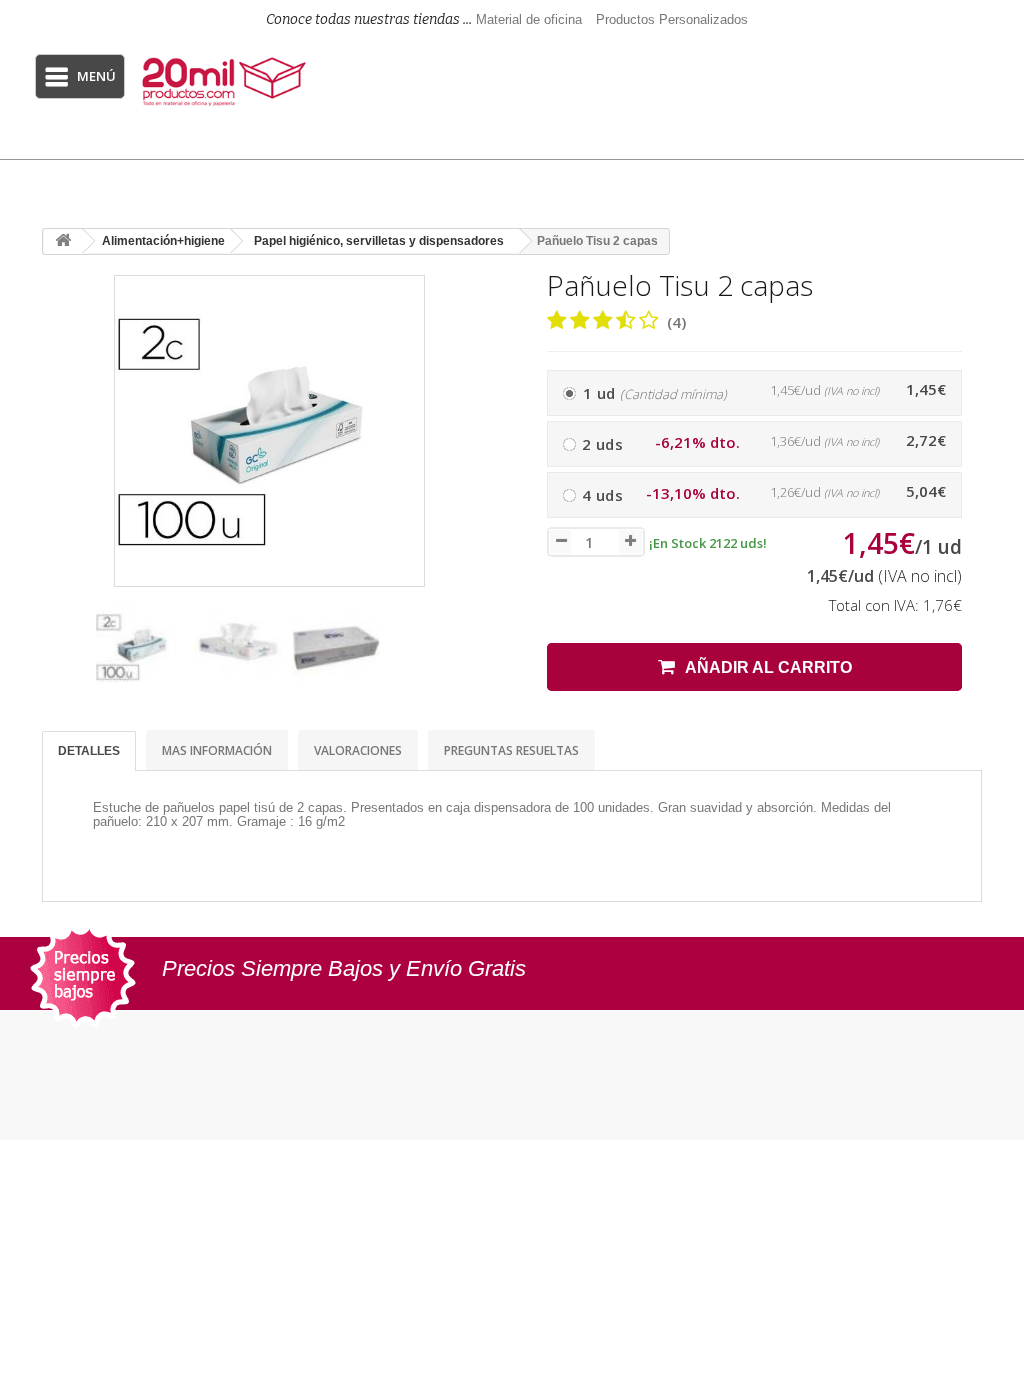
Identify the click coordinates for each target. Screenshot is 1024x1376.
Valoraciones (358, 750)
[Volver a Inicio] (63, 241)
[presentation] (61, 656)
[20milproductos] (226, 81)
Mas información (217, 750)
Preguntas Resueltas (511, 750)
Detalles (89, 751)
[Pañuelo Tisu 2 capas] (140, 647)
